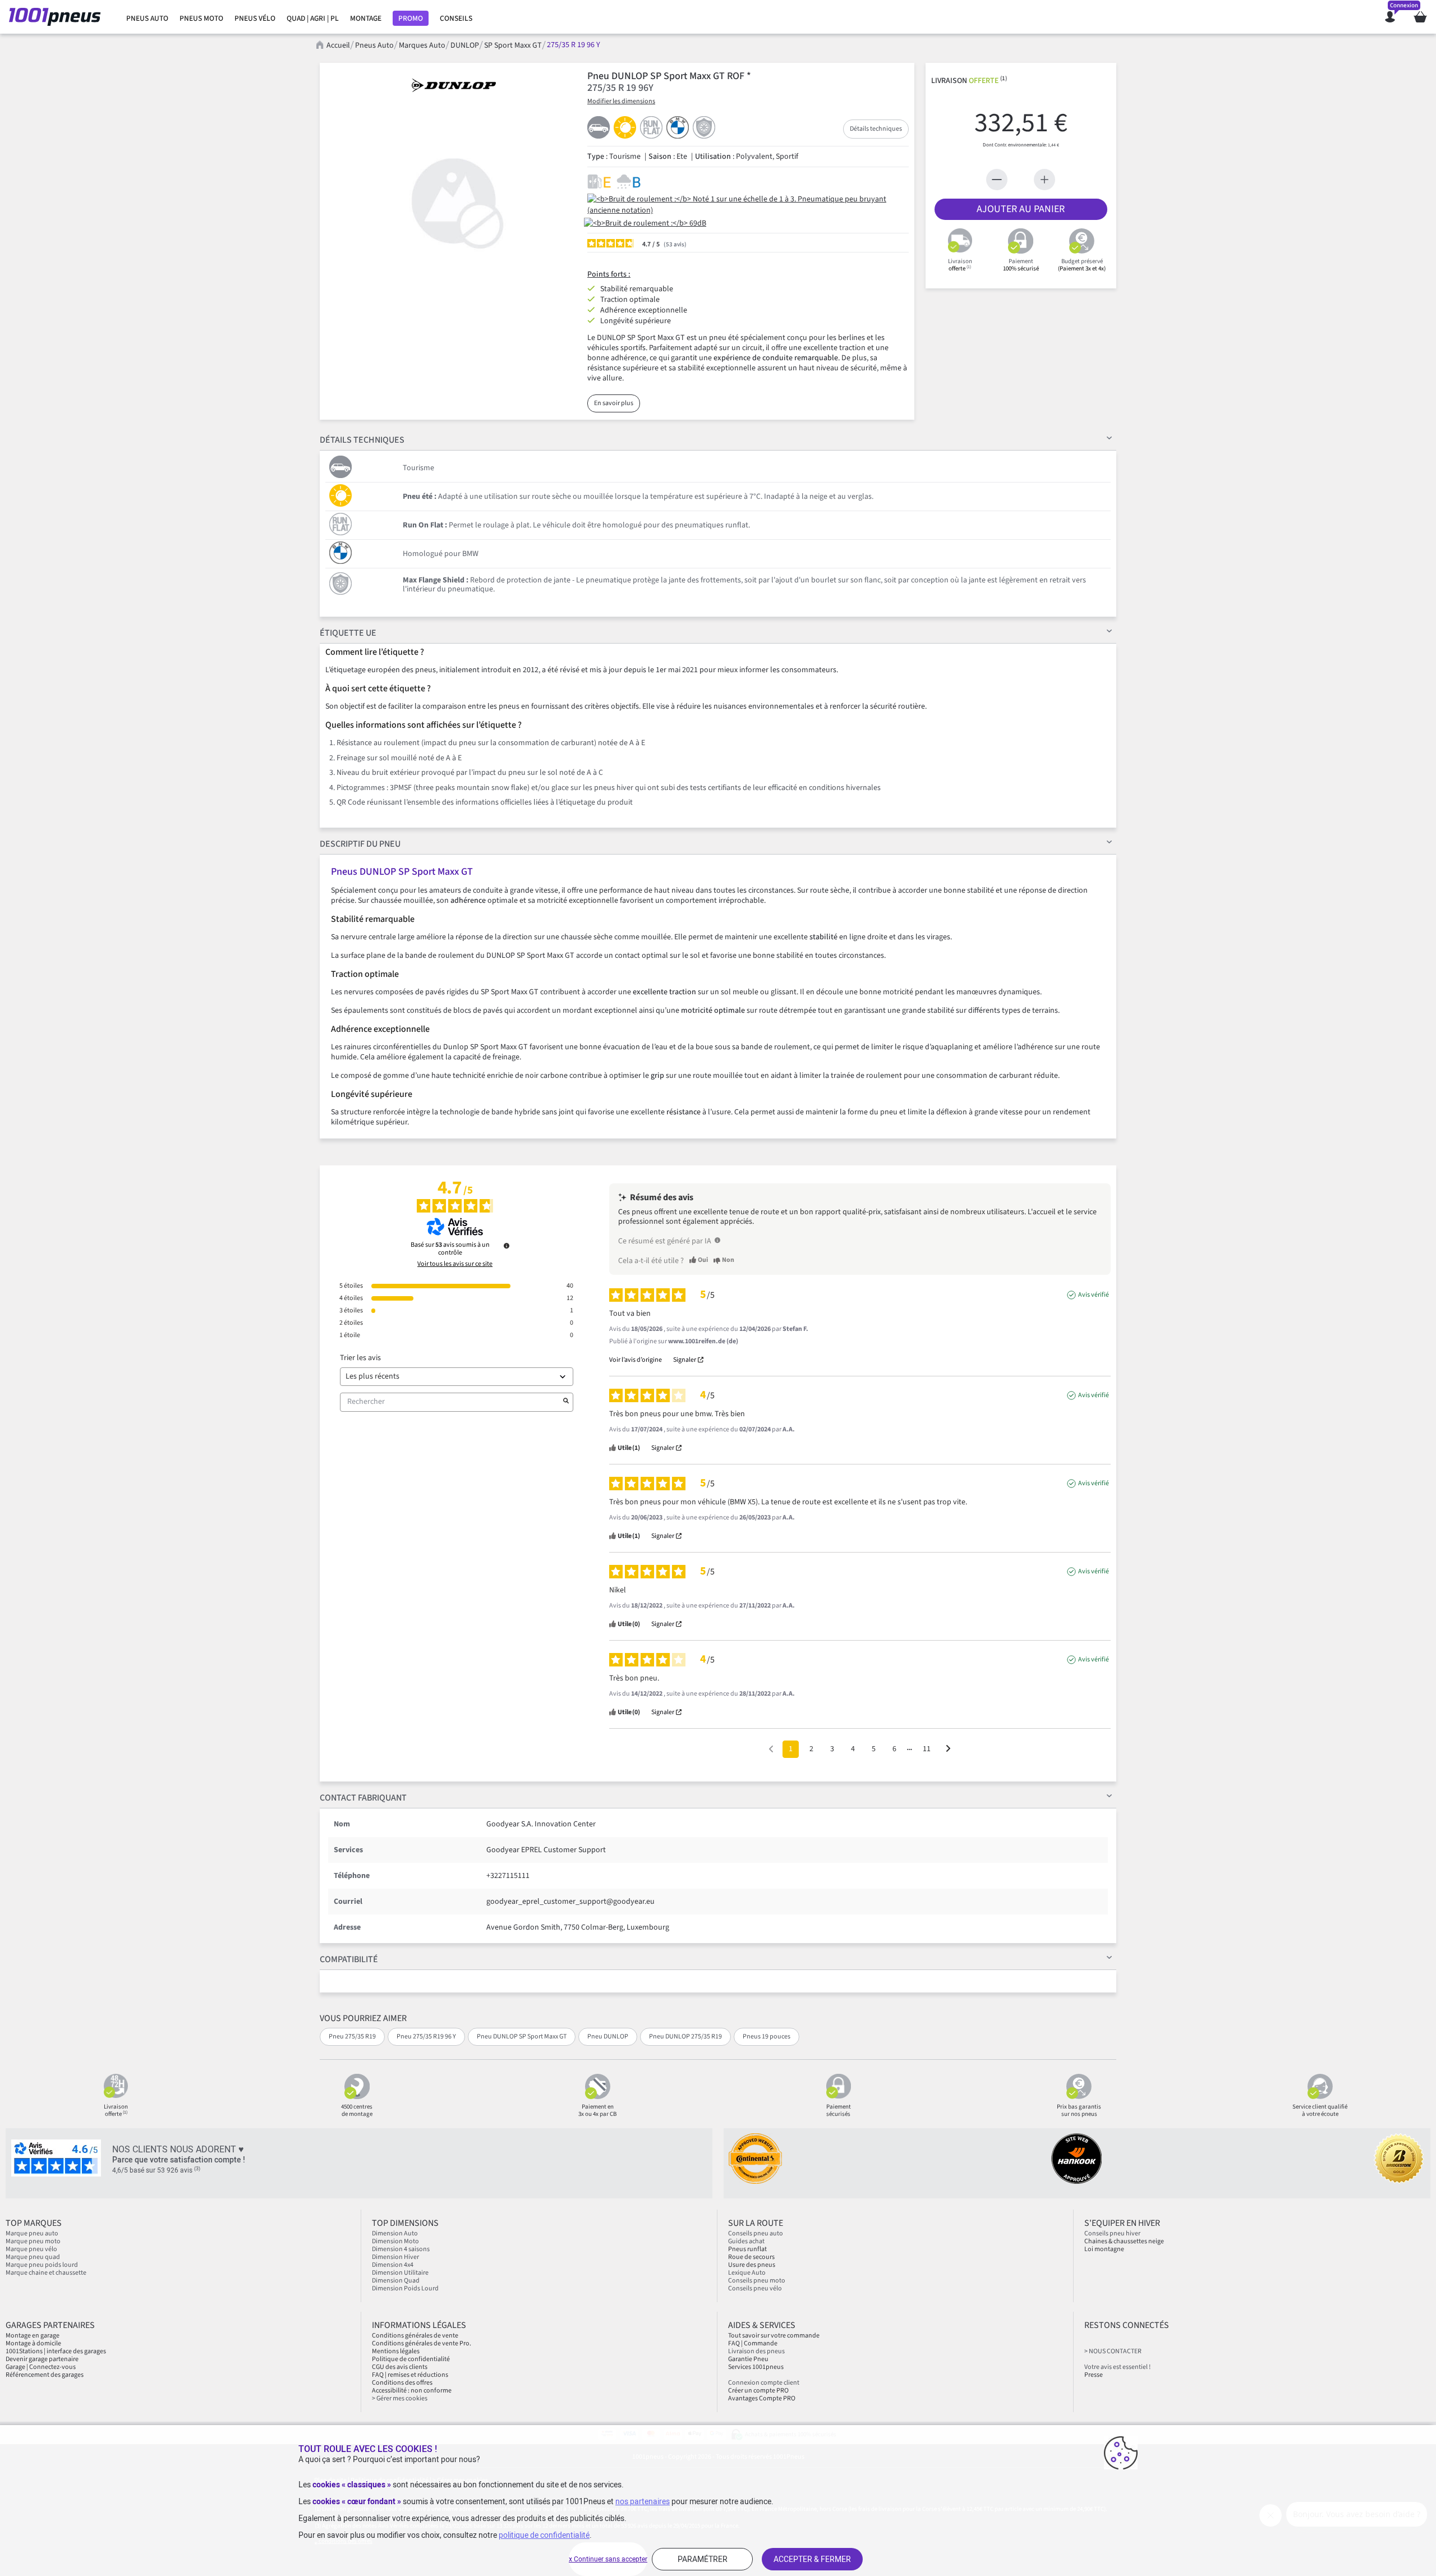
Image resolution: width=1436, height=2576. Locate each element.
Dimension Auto (395, 2233)
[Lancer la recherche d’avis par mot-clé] (566, 1402)
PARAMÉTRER (703, 2559)
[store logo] (58, 17)
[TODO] (717, 1240)
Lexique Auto (747, 2273)
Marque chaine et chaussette (46, 2273)
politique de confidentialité (544, 2535)
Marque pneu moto (33, 2241)
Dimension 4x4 (393, 2265)
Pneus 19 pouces (767, 2037)
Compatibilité (349, 1959)
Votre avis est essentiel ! (1117, 2367)
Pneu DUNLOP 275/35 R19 (685, 2037)
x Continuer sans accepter (608, 2559)
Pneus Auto (374, 45)
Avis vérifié (1094, 1295)
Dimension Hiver (395, 2257)
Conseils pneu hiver (1112, 2233)
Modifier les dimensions (621, 101)
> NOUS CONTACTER (1113, 2351)
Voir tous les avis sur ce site (455, 1264)
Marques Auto (422, 45)
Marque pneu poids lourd (42, 2265)
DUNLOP (465, 45)
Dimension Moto (395, 2241)
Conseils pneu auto (756, 2233)
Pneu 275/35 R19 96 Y (426, 2037)
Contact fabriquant (363, 1798)
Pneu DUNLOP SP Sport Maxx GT (522, 2037)
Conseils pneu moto (757, 2281)
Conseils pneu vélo (755, 2288)
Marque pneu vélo (31, 2249)
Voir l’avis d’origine (636, 1360)
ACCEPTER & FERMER (812, 2559)
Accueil (338, 45)
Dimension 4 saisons (401, 2249)
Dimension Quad (396, 2281)
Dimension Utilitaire (400, 2273)
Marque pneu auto (32, 2233)
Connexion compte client (764, 2383)
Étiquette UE (348, 633)
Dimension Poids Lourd (405, 2288)
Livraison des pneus (756, 2351)
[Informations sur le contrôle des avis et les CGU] (507, 1246)
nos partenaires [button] (643, 2501)
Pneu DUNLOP (608, 2037)
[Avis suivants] (948, 1750)
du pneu (360, 844)
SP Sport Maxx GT (513, 45)
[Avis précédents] (771, 1748)
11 (927, 1749)
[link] (147, 19)
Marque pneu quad (33, 2257)
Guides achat (746, 2241)
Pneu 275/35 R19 (352, 2037)
